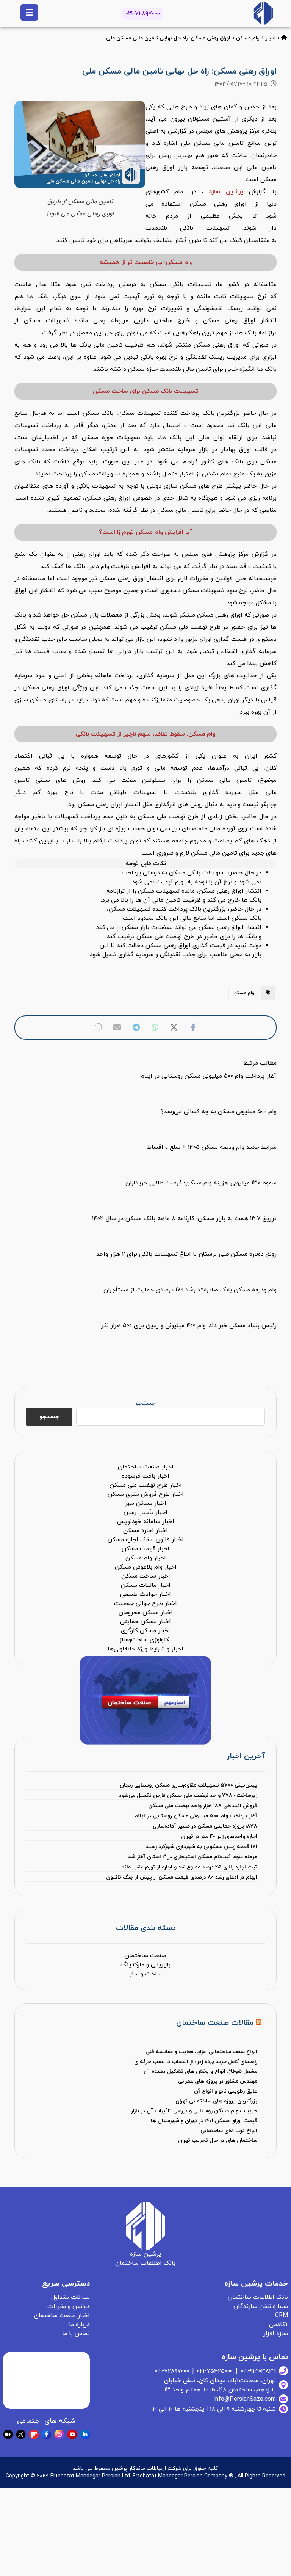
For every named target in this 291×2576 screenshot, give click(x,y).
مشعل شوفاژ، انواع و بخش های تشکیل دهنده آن (200, 2072)
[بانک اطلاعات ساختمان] (284, 38)
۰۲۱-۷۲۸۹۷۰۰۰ (143, 14)
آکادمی (278, 2325)
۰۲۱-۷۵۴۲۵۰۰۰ (215, 2371)
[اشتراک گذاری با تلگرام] (136, 1028)
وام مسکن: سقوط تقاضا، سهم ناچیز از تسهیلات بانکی (146, 734)
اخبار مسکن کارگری (145, 1631)
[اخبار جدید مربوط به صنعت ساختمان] (263, 13)
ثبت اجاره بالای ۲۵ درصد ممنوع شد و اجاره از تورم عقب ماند (189, 1867)
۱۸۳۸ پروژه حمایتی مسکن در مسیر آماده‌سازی (205, 1826)
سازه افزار (276, 2334)
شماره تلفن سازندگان (261, 2306)
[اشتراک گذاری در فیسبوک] (193, 1028)
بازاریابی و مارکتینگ (145, 1965)
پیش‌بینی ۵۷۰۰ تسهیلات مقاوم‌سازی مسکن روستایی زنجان (188, 1785)
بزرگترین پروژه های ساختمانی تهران (216, 2101)
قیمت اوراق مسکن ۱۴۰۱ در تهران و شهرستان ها (204, 2121)
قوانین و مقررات (69, 2306)
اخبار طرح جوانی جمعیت (145, 1603)
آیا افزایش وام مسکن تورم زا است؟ (145, 532)
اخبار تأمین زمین (145, 1512)
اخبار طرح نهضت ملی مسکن (146, 1485)
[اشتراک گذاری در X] (174, 1028)
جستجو (145, 1403)
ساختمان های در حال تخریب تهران (218, 2141)
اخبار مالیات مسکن (146, 1585)
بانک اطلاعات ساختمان (258, 2297)
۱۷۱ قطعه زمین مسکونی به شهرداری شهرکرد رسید (201, 1847)
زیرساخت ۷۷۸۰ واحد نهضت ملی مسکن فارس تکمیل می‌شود (188, 1796)
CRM (282, 2316)
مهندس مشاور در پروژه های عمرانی (218, 2081)
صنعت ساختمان (145, 1956)
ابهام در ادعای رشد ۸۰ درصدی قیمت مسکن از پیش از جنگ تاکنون (181, 1877)
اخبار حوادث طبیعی (145, 1594)
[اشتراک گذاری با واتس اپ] (155, 1028)
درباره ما (79, 2325)
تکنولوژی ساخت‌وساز (145, 1640)
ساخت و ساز (146, 1974)
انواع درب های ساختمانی (229, 2131)
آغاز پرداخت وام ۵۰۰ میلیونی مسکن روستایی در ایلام (196, 1816)
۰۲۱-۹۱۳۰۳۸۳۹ (258, 2371)
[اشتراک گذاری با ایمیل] (117, 1028)
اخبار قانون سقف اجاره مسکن (146, 1540)
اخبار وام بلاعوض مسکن (146, 1567)
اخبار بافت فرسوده (145, 1476)
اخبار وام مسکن (146, 1558)
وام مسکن (248, 38)
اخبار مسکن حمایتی (145, 1622)
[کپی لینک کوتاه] (98, 1028)
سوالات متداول (70, 2297)
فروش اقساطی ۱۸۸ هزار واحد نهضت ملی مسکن (203, 1806)
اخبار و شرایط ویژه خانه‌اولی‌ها (145, 1649)
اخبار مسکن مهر (146, 1503)
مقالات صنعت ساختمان (215, 2023)
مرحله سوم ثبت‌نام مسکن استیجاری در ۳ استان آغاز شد (192, 1857)
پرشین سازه (226, 192)
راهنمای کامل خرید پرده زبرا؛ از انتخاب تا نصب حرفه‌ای (196, 2062)
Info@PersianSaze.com (245, 2399)
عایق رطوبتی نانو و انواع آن (226, 2091)
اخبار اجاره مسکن (145, 1531)
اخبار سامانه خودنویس (146, 1522)
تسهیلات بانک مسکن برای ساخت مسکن (146, 391)
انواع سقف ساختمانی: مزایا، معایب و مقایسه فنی (201, 2052)
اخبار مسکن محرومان (146, 1613)
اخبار (270, 38)
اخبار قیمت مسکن (145, 1549)
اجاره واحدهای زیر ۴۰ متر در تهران (219, 1836)
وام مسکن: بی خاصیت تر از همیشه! (145, 262)
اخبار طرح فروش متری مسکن (146, 1494)
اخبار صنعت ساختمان (146, 1467)
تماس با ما (76, 2334)
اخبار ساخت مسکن (146, 1576)
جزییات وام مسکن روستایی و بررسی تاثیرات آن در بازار (194, 2111)
